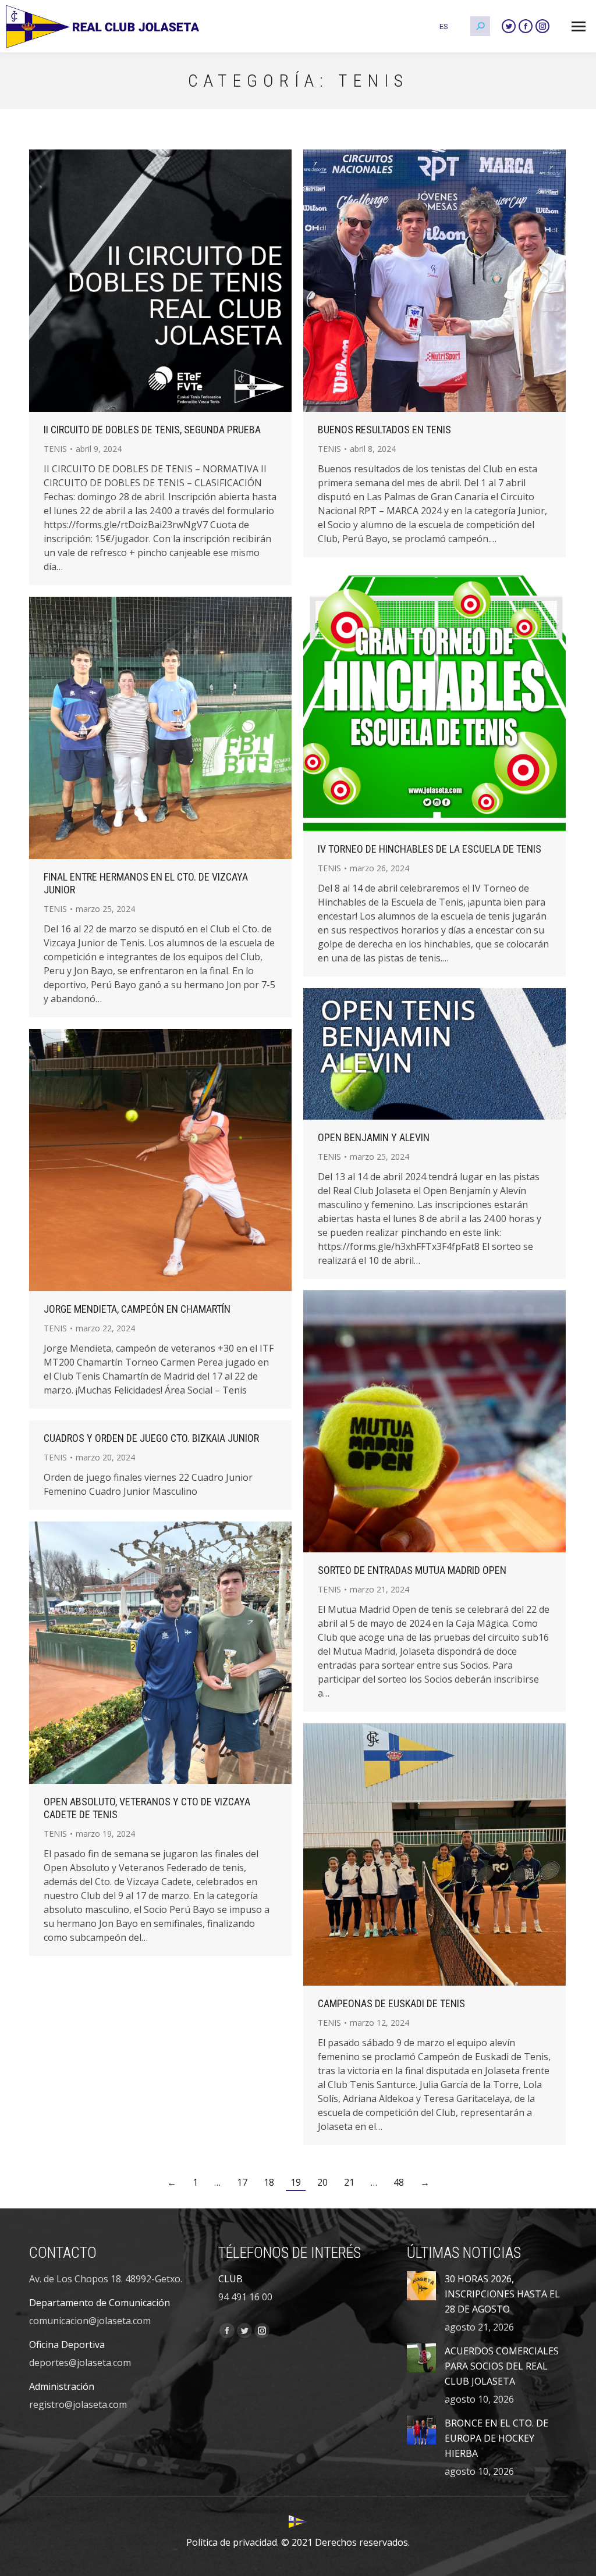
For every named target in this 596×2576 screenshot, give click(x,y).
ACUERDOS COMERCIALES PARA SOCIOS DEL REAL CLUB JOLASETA (502, 2366)
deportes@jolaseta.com (80, 2363)
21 (349, 2182)
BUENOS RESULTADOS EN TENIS (384, 430)
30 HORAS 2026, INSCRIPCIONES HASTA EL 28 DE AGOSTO (502, 2294)
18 (269, 2182)
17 (242, 2182)
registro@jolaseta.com (78, 2404)
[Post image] (421, 2286)
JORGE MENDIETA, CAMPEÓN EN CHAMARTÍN (137, 1309)
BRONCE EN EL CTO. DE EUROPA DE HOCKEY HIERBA (496, 2438)
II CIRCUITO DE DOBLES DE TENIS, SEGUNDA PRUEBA (152, 430)
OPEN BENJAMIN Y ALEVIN (374, 1137)
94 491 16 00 (245, 2297)
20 (322, 2182)
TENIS (55, 449)
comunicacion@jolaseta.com (90, 2321)
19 (296, 2182)
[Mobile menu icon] (579, 26)
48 (399, 2182)
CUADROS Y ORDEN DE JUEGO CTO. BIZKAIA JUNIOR (151, 1438)
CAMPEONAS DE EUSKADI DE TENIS (391, 2003)
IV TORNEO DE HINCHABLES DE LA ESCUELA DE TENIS (430, 849)
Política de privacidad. (233, 2542)
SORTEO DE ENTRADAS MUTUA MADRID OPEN (412, 1570)
